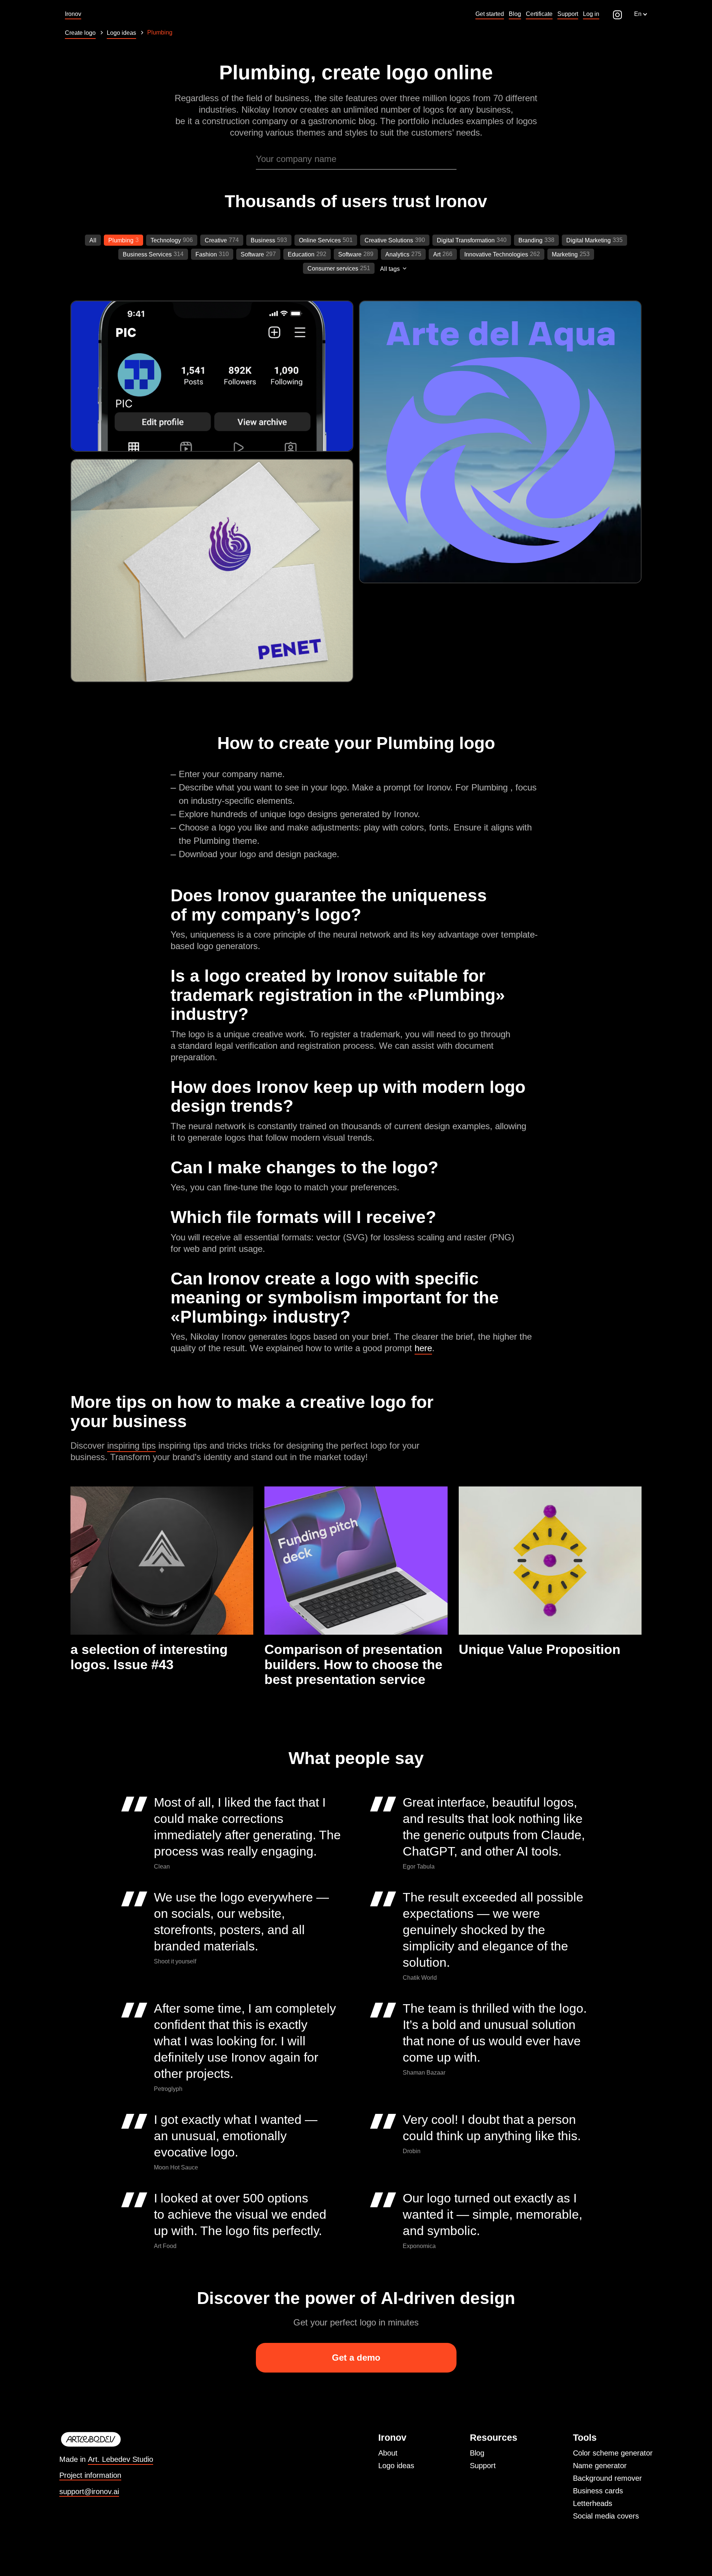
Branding (530, 240)
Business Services (147, 254)
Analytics (397, 254)
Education (301, 254)
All (93, 240)
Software (252, 254)
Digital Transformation (466, 240)
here (423, 1348)
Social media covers (606, 2516)
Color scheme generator (613, 2453)
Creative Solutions (389, 240)
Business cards (598, 2491)
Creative (216, 240)
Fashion (206, 254)
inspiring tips (131, 1446)
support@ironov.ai (89, 2492)
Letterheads (593, 2503)
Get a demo (356, 2358)
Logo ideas (396, 2466)
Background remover (607, 2478)
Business (263, 240)
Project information (90, 2475)
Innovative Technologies (496, 254)
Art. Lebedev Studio (121, 2459)
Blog (477, 2453)
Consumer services (333, 268)
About (388, 2453)
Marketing (565, 254)
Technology (166, 240)
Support (483, 2466)
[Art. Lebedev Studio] (106, 2440)
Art (437, 254)
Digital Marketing (589, 240)
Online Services (320, 240)
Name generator (600, 2466)
